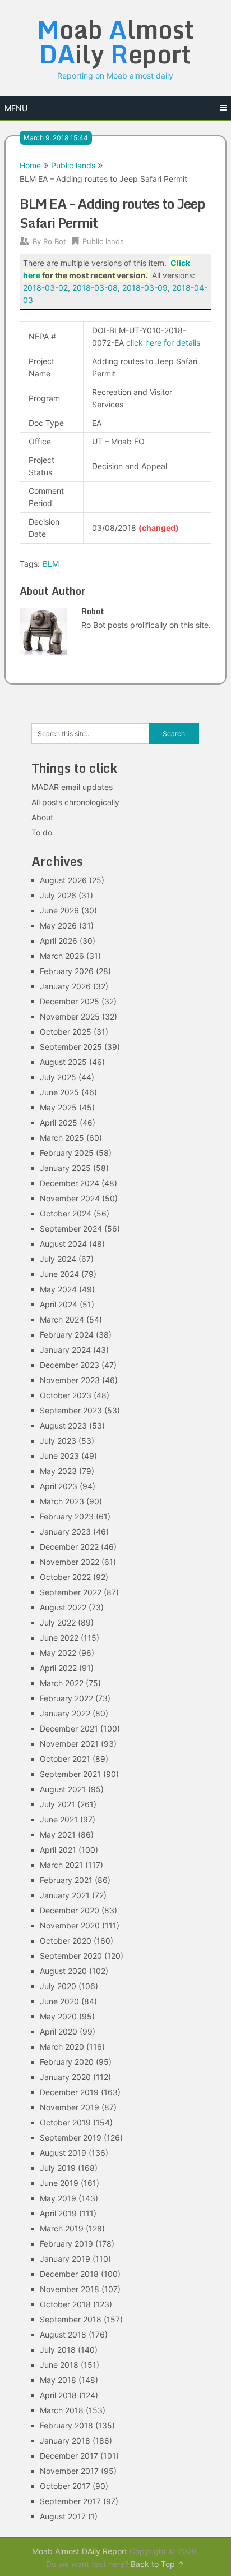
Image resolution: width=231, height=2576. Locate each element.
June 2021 (59, 1819)
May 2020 (58, 2016)
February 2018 (66, 2425)
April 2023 (59, 1486)
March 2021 (61, 1865)
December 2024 (70, 1183)
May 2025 (58, 1107)
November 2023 (70, 1380)
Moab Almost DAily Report (80, 2551)
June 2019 (59, 2183)
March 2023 (62, 1501)
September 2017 (70, 2501)
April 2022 (58, 1668)
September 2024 (71, 1229)
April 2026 (59, 941)
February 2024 (67, 1335)
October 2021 (65, 1759)
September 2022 (71, 1592)
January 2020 (65, 2077)
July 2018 (58, 2350)
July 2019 (58, 2168)
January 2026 (65, 986)
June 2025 (59, 1092)
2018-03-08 (95, 288)
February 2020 (67, 2062)
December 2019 (69, 2092)
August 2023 (63, 1425)
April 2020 (59, 2031)
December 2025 (70, 1001)
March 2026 (62, 956)
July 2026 (58, 895)
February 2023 (67, 1516)
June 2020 (59, 2001)
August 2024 (63, 1244)
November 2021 (69, 1744)
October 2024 (66, 1213)
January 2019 (65, 2259)
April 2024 (59, 1304)
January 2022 (65, 1713)
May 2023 (58, 1471)
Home (30, 165)
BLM (51, 564)
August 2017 (63, 2516)
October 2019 (65, 2122)
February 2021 (66, 1880)
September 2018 (71, 2319)
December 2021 (69, 1728)
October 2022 (65, 1577)
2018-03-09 (145, 288)
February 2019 (66, 2244)
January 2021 (65, 1895)
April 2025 (59, 1122)
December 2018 (69, 2274)
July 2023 (58, 1441)
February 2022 (66, 1698)
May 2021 (58, 1835)
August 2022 (63, 1607)
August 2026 (63, 880)
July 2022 (58, 1622)
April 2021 (58, 1850)
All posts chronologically (75, 802)
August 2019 (63, 2153)
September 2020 (71, 1956)
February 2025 (67, 1153)
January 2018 (65, 2440)
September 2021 (70, 1774)
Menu (16, 108)
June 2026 (59, 910)
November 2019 (70, 2107)
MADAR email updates (72, 787)
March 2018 (62, 2410)
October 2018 (65, 2304)
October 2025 (66, 1032)
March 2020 (62, 2047)
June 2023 (59, 1456)
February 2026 (67, 971)
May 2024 (58, 1289)
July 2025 (58, 1077)
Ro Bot (55, 241)
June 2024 (59, 1274)
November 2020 (70, 1925)
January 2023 (65, 1532)
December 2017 (69, 2456)
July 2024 (58, 1259)
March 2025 (62, 1138)
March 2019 (62, 2228)
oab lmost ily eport (115, 42)
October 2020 (66, 1941)
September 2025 (71, 1047)
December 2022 (69, 1547)
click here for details (163, 343)
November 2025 (70, 1016)
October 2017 (65, 2486)
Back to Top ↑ (158, 2564)
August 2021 (63, 1789)
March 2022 (62, 1683)
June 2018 (59, 2365)
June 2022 (59, 1638)
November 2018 (70, 2289)
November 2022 (70, 1562)
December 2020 (70, 1910)
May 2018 (58, 2380)
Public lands (73, 165)
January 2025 (65, 1168)
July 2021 (57, 1804)
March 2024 (62, 1319)
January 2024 (65, 1350)
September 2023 (71, 1410)
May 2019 (58, 2198)
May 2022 (58, 1653)
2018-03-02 (45, 288)
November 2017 (69, 2471)
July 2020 (58, 1986)
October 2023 (66, 1395)
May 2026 (58, 926)
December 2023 (70, 1365)
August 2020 (63, 1971)
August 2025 (63, 1062)
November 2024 (70, 1198)
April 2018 (58, 2395)
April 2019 (58, 2213)
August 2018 (63, 2334)
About (42, 817)
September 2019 (71, 2138)
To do (42, 832)
